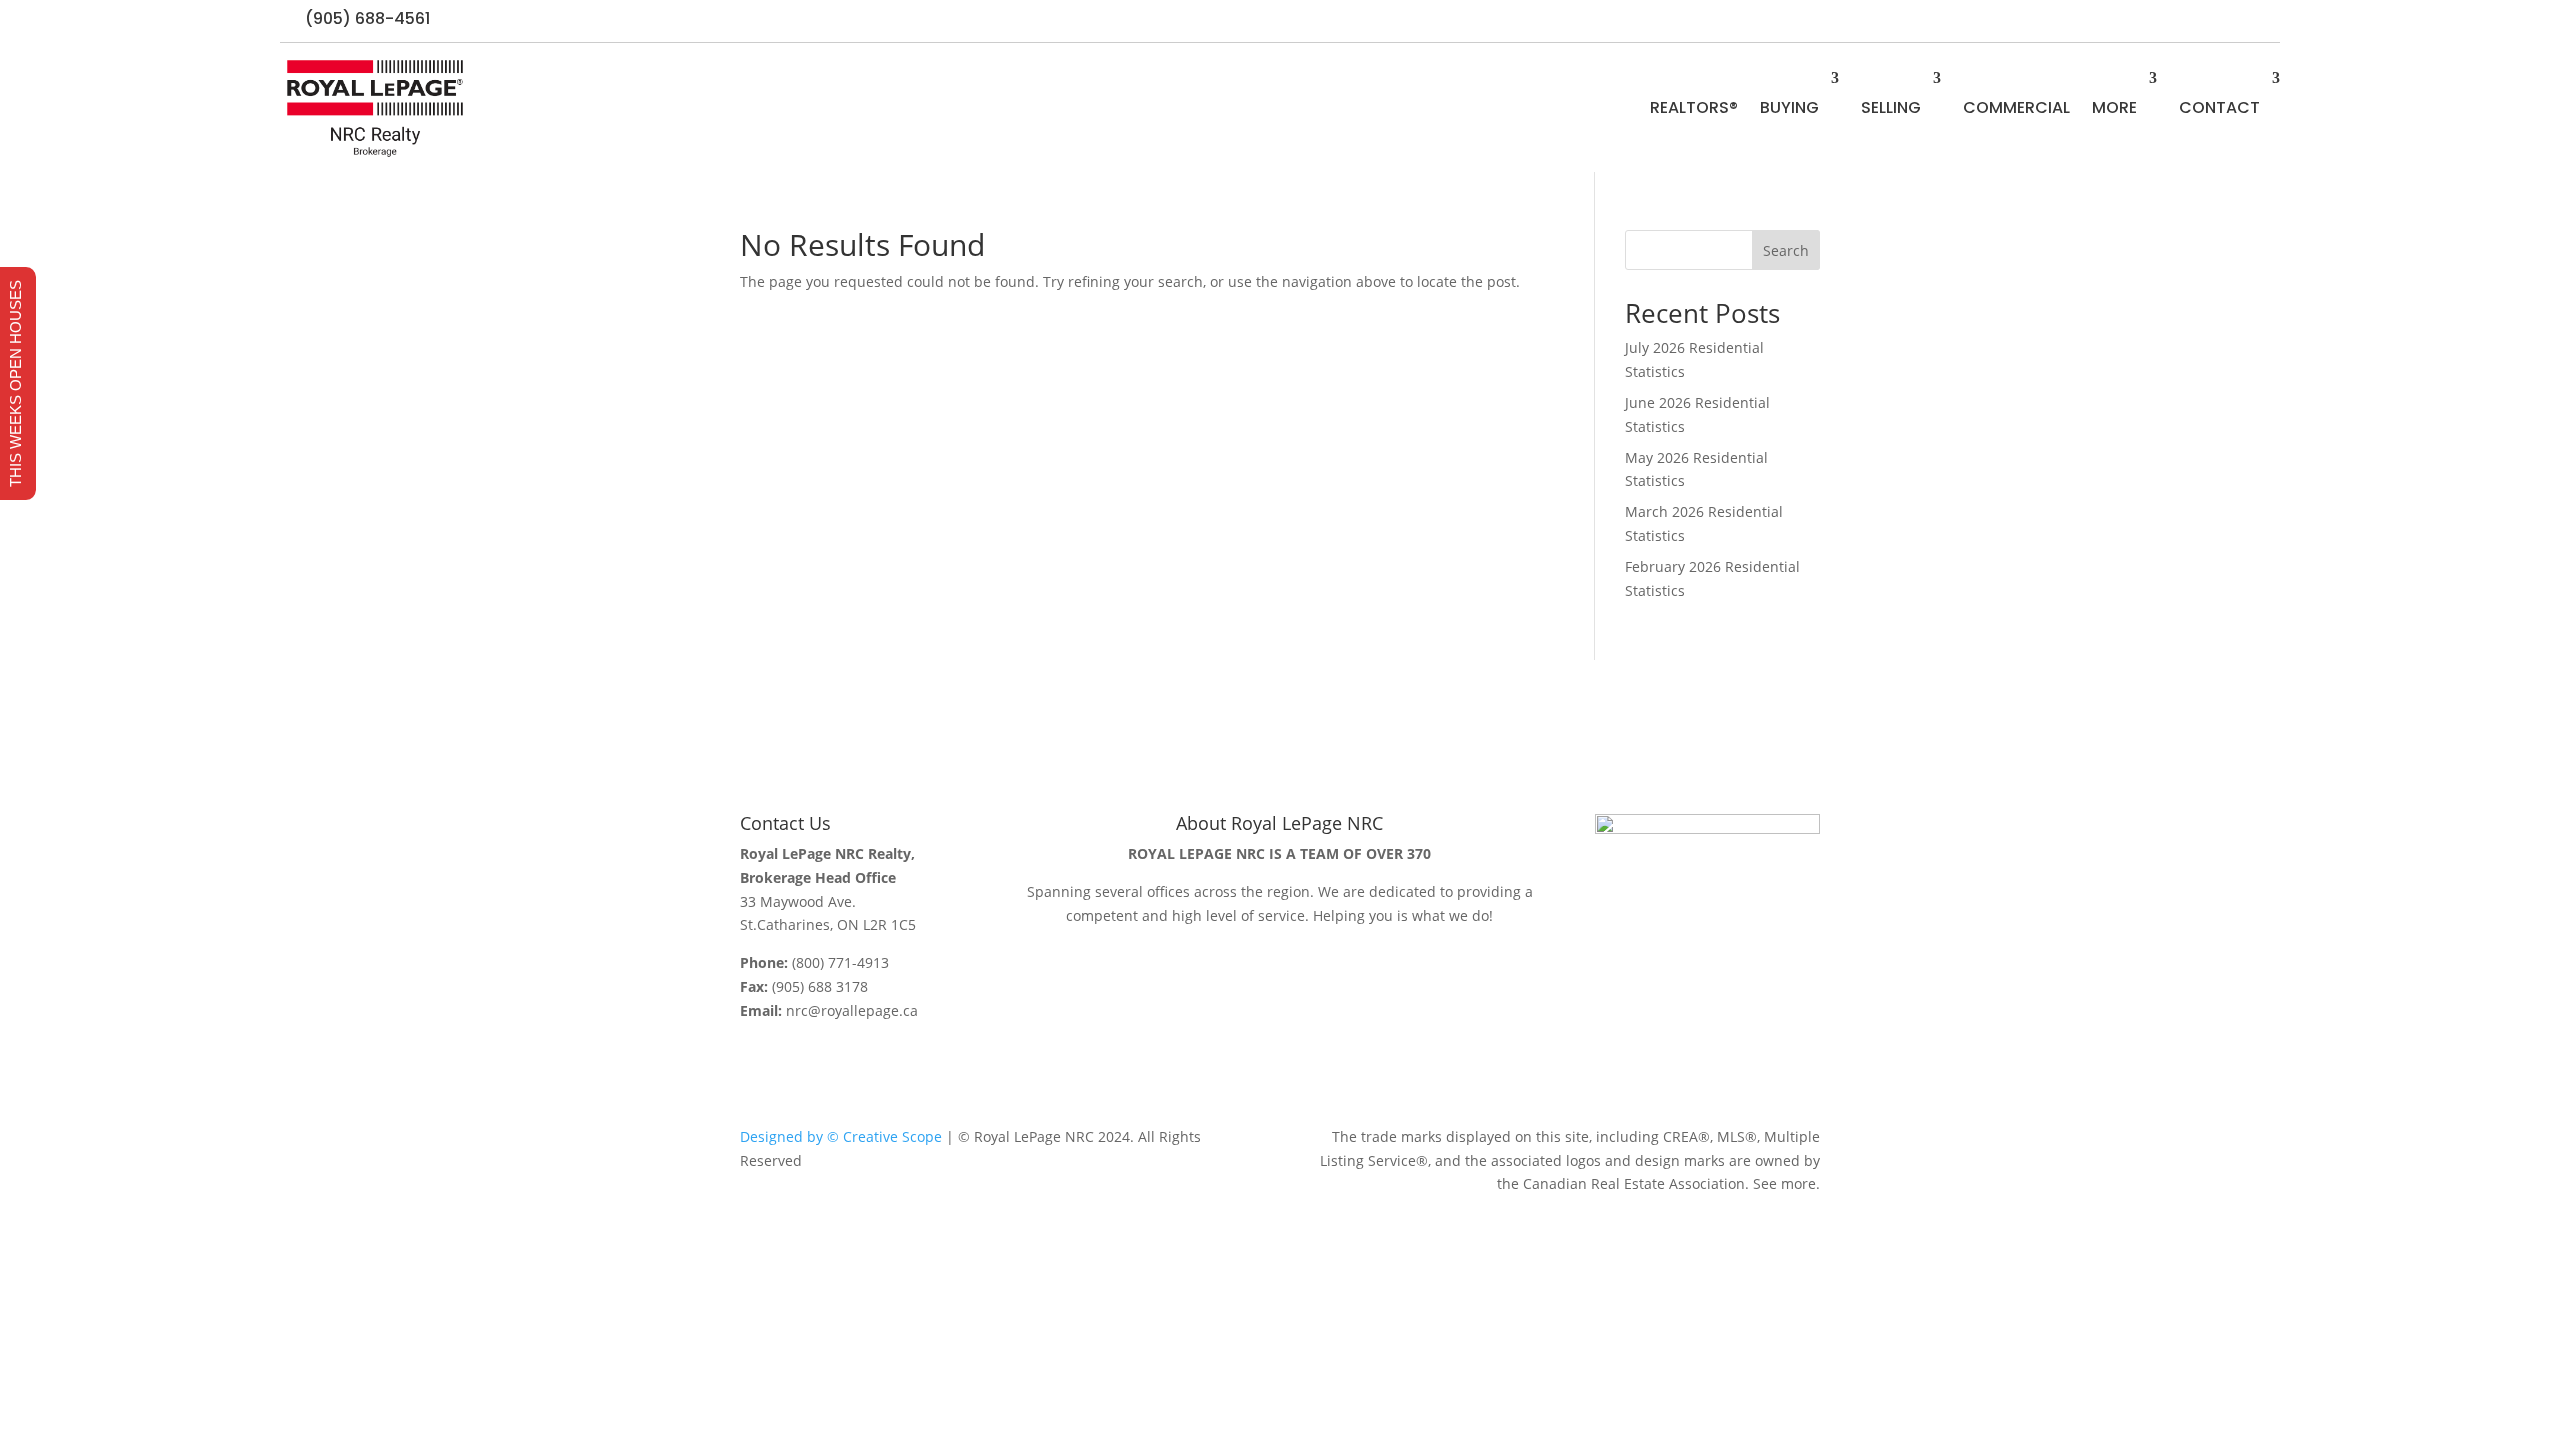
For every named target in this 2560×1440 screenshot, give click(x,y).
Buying (1789, 107)
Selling (1891, 107)
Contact (2219, 107)
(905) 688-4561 (367, 18)
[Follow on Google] (2264, 21)
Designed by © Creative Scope (841, 1136)
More (2114, 107)
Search (1786, 250)
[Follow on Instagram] (2224, 21)
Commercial (2016, 107)
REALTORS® (1694, 107)
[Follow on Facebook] (2184, 21)
